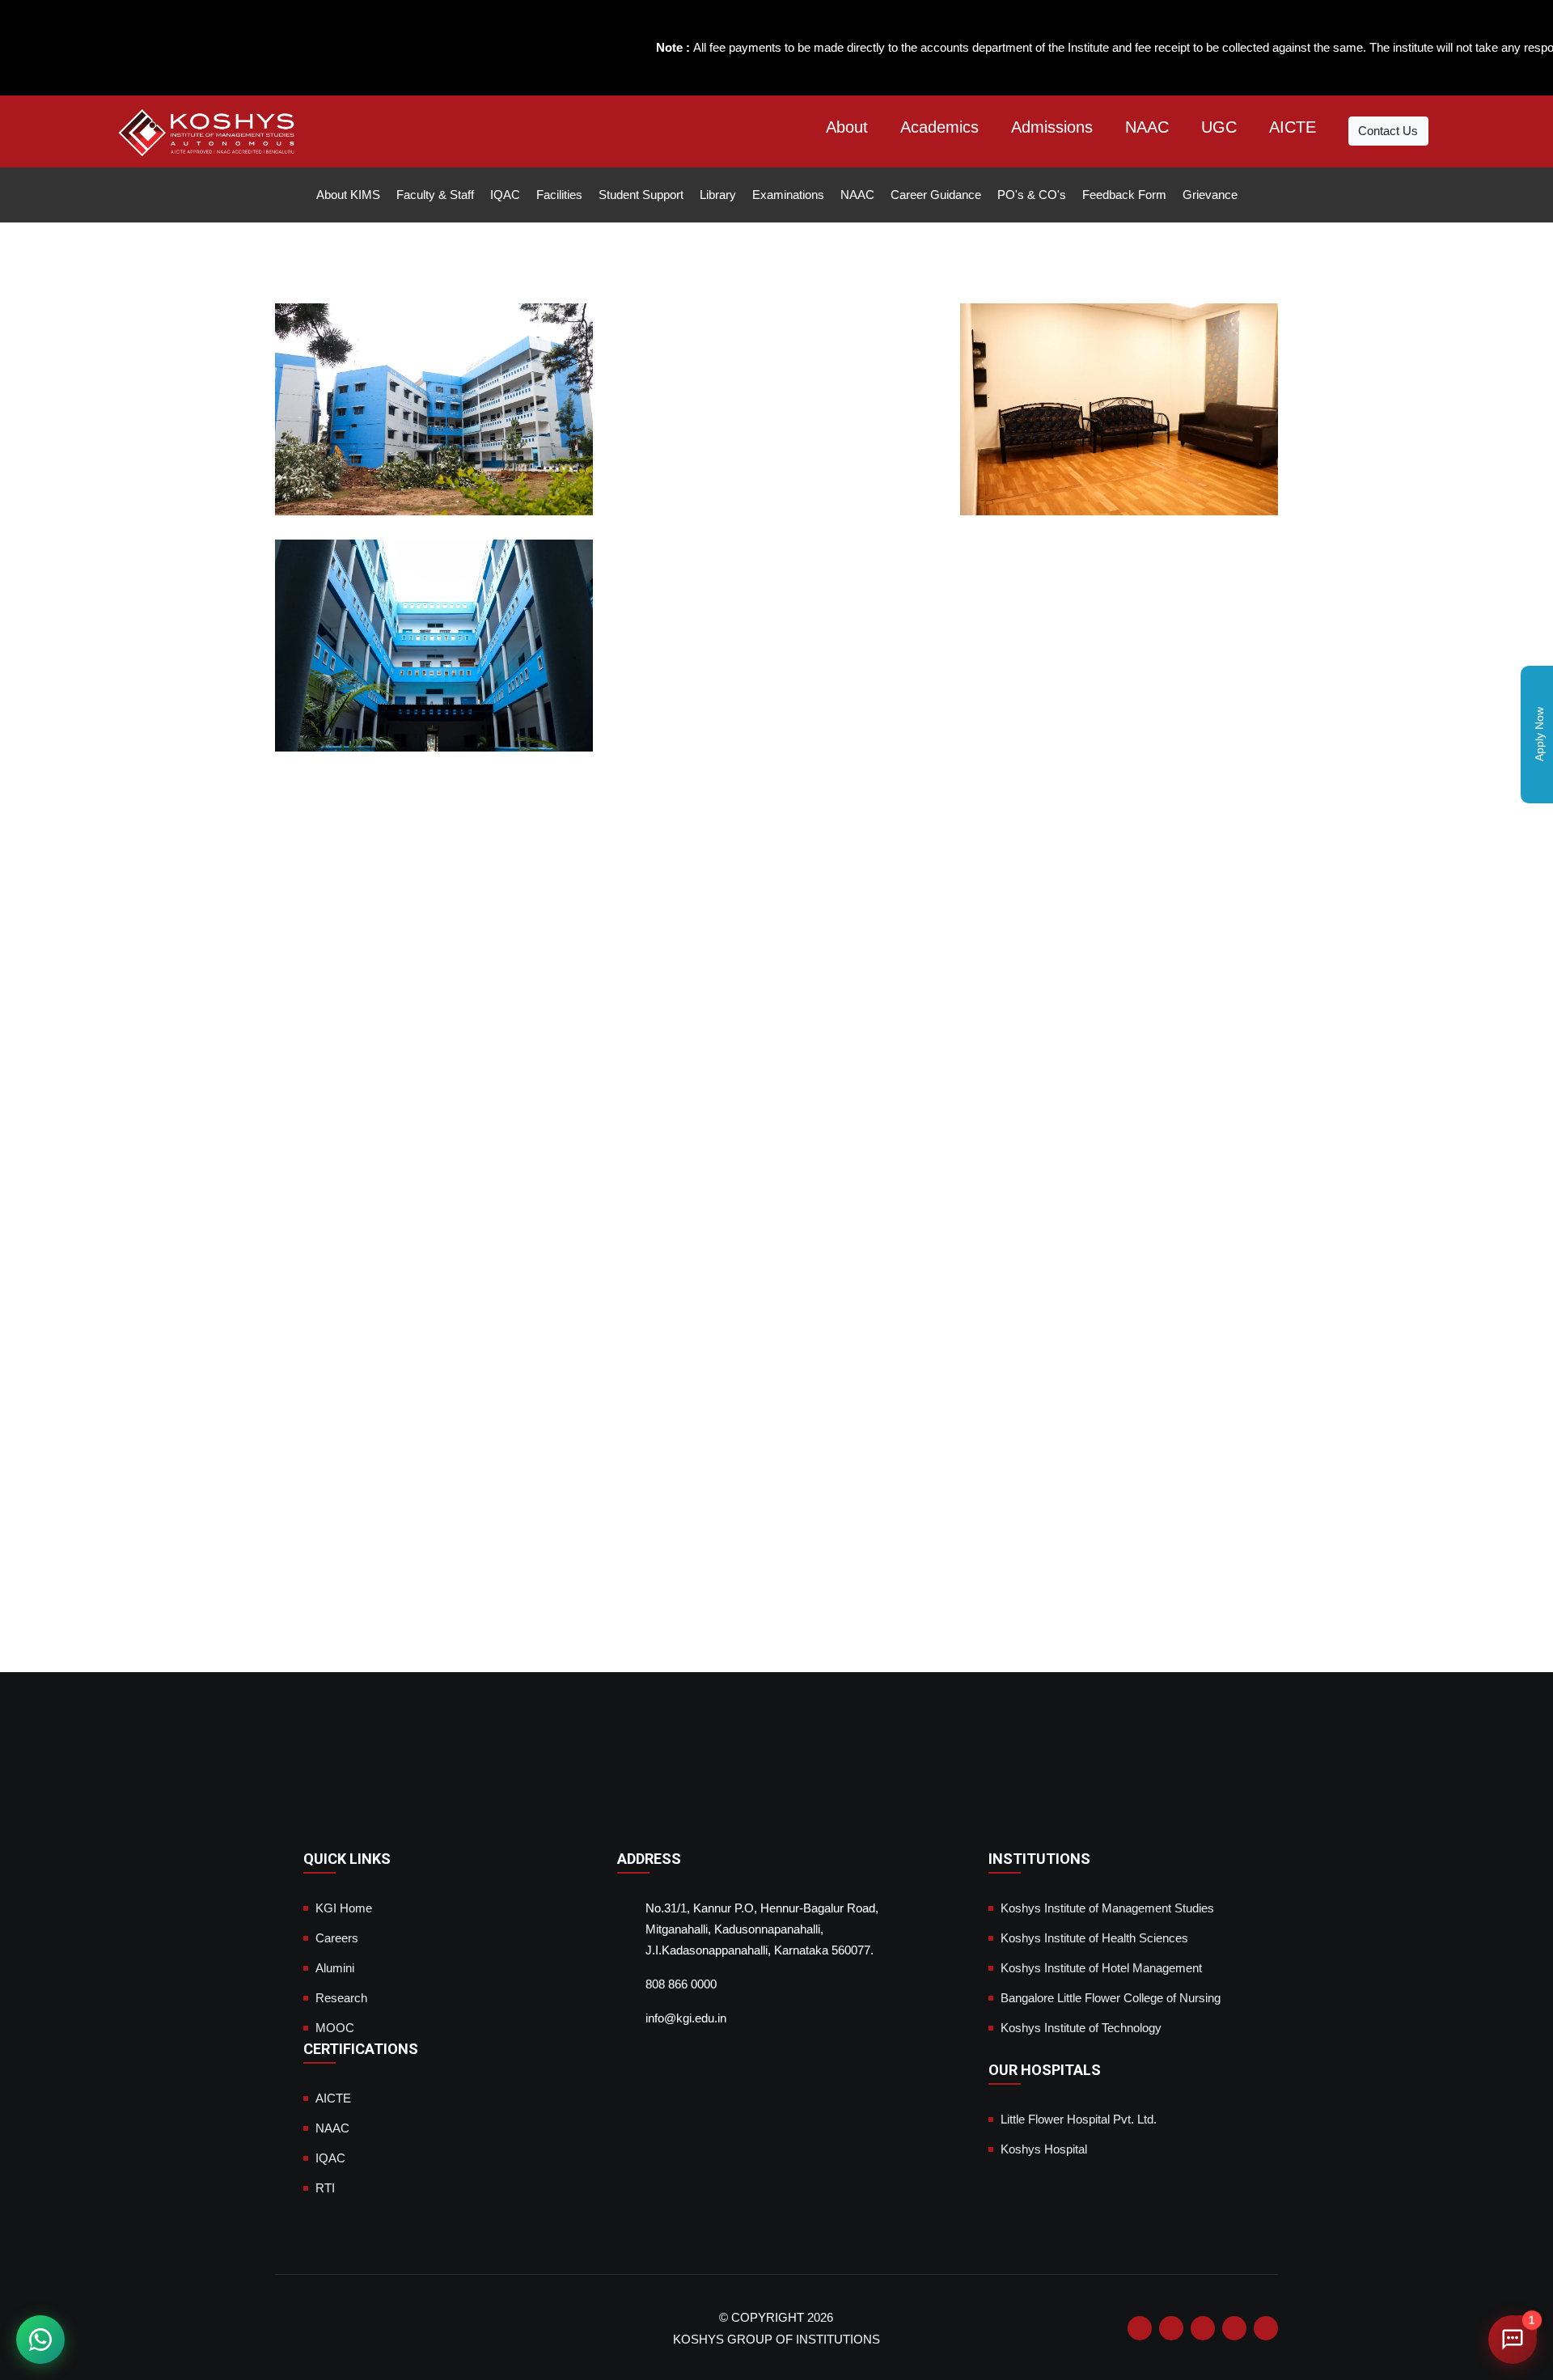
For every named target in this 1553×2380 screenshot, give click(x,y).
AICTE (1293, 127)
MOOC (335, 2028)
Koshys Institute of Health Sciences (1094, 1938)
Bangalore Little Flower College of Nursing (1111, 1998)
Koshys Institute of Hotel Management (1101, 1968)
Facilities (559, 195)
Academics (939, 127)
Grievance (1210, 195)
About (847, 127)
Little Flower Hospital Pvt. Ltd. (1079, 2119)
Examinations (788, 195)
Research (341, 1998)
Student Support (641, 195)
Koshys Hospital (1044, 2149)
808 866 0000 (681, 1984)
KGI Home (344, 1908)
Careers (337, 1938)
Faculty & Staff (435, 195)
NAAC (1147, 127)
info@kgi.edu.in (686, 2018)
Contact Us (1388, 131)
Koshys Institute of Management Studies (1107, 1908)
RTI (325, 2188)
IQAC (505, 195)
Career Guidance (936, 195)
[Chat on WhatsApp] (40, 2340)
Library (718, 195)
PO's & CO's (1032, 195)
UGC (1219, 127)
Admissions (1052, 127)
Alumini (335, 1968)
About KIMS (348, 195)
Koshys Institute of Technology (1081, 2028)
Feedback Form (1124, 195)
